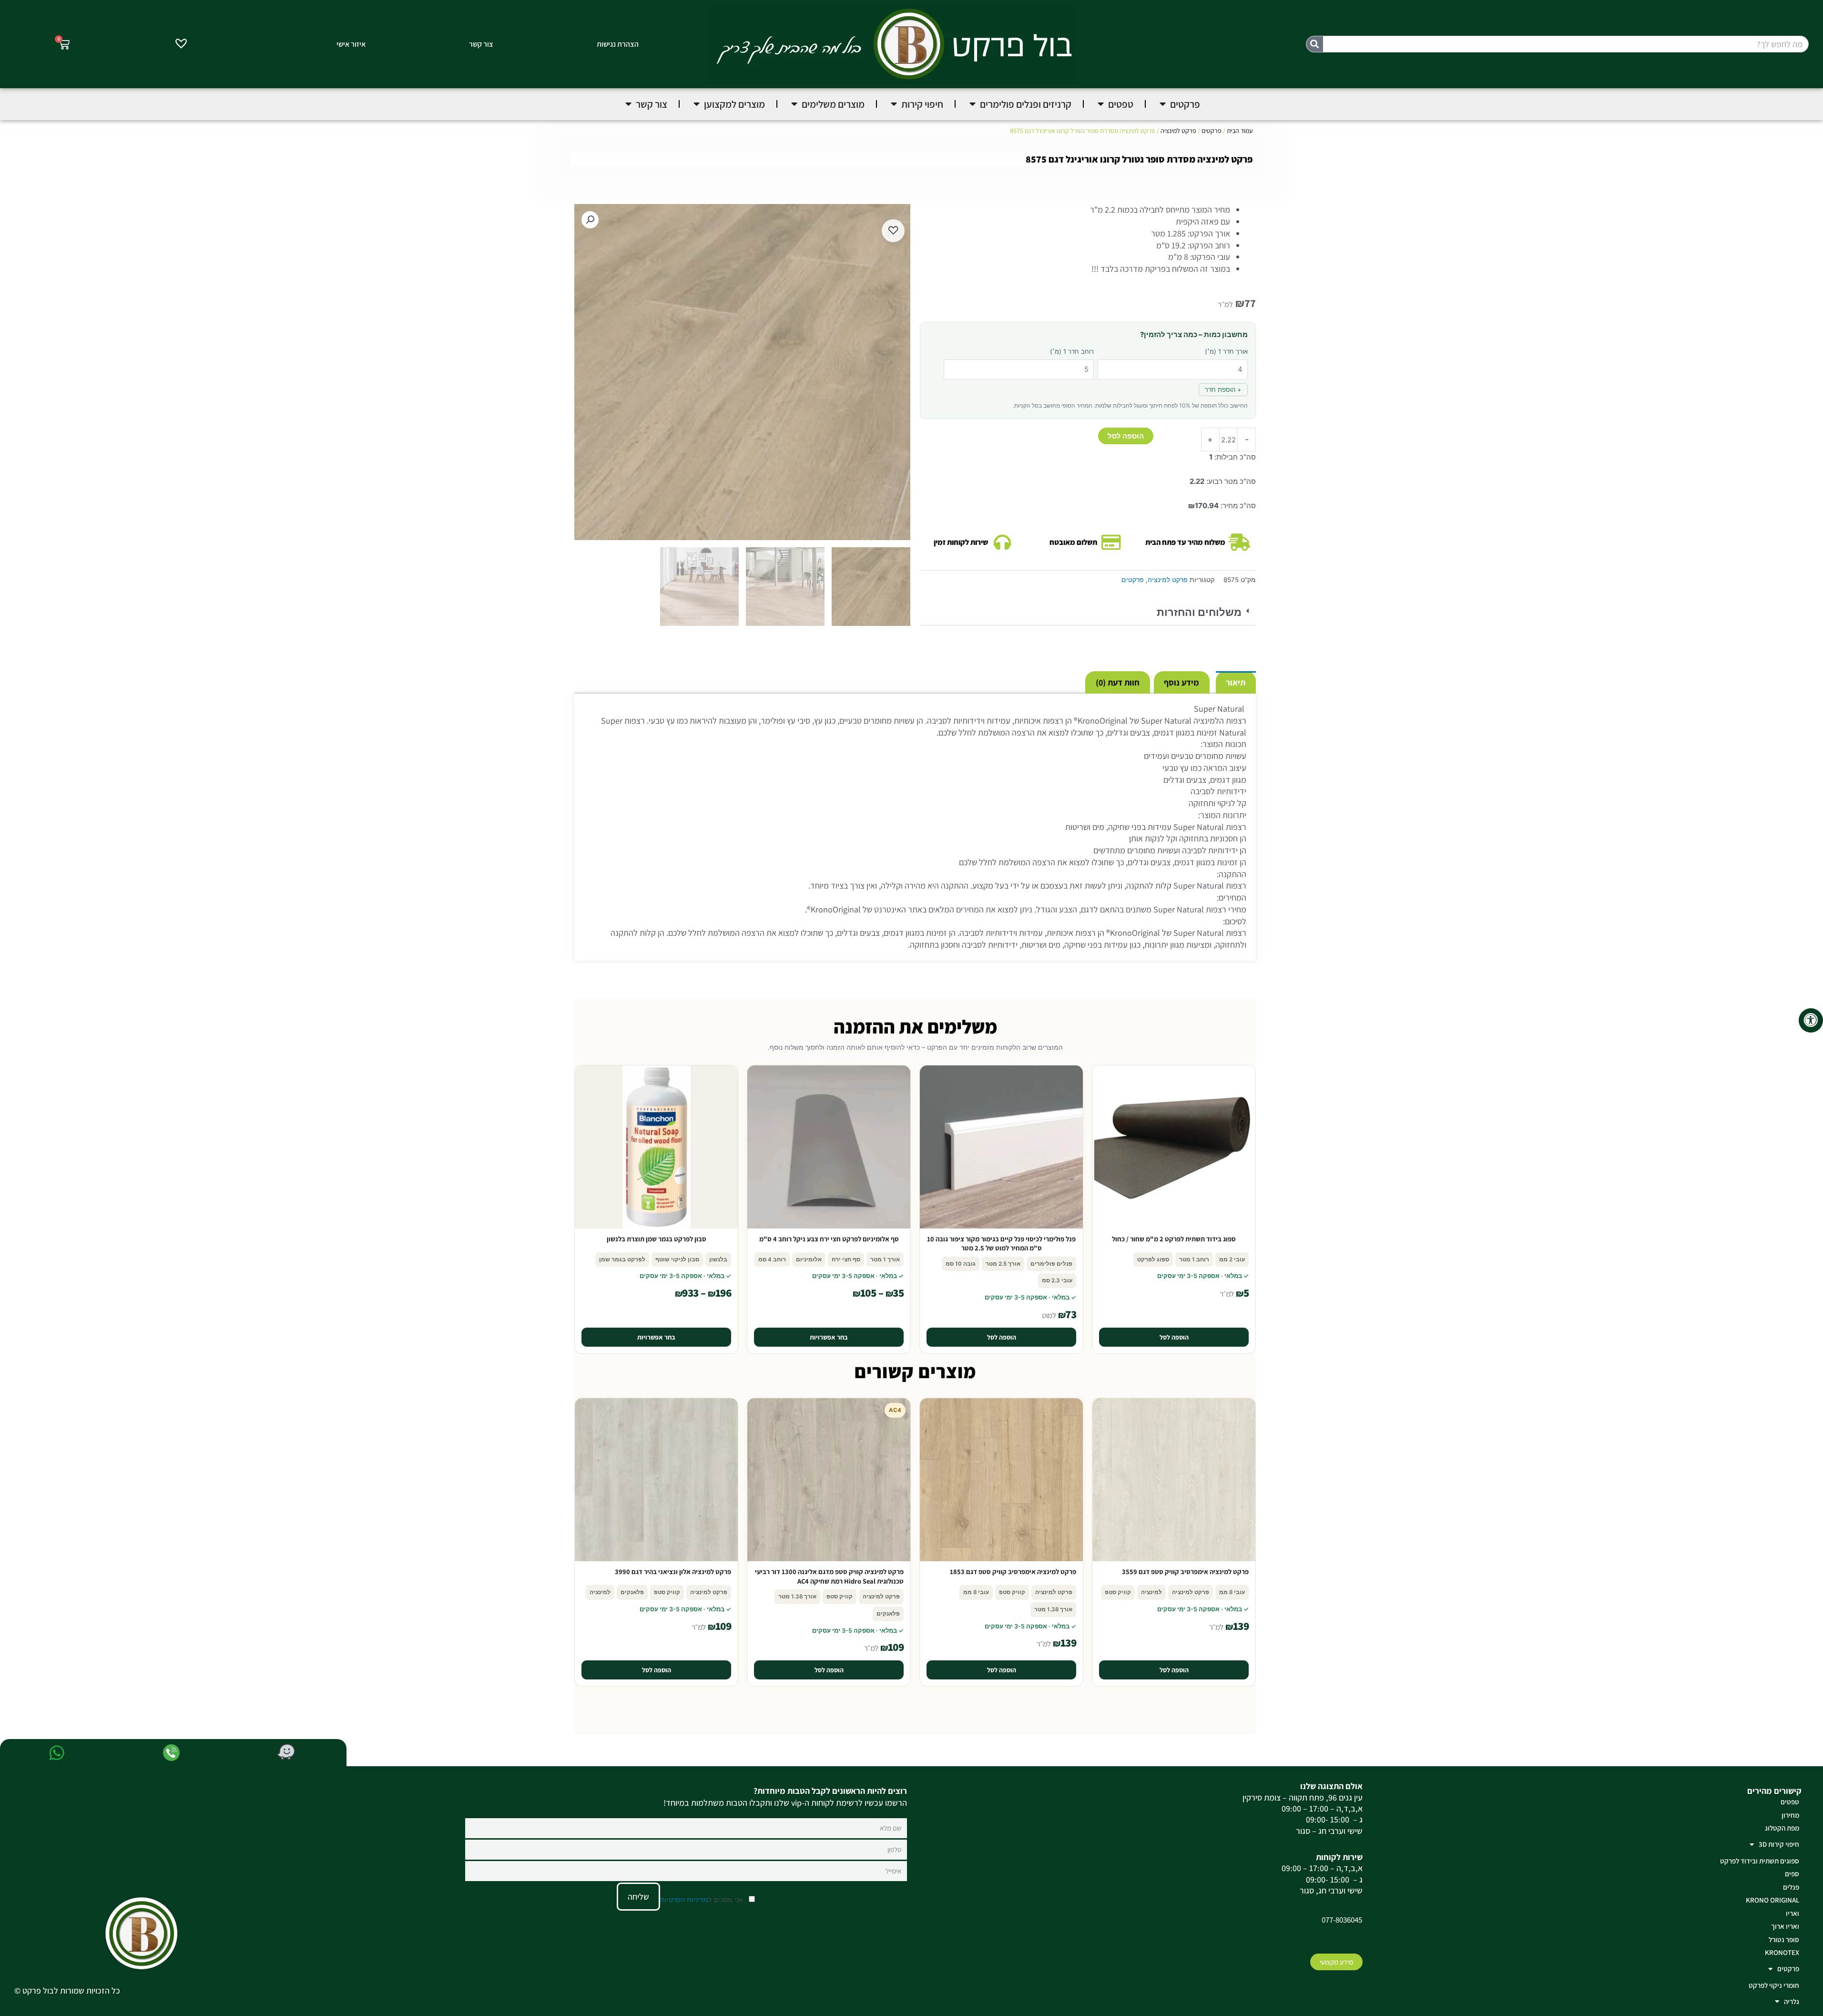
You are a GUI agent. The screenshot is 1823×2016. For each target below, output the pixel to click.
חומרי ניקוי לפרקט (1774, 1985)
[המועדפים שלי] (181, 45)
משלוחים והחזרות (1199, 612)
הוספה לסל (1126, 436)
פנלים (1791, 1887)
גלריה (1792, 2001)
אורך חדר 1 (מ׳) (1226, 351)
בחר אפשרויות (829, 1337)
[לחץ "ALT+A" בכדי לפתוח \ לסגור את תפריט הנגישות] (1811, 1020)
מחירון (1790, 1815)
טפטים (1790, 1802)
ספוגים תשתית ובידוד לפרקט (1760, 1861)
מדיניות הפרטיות (684, 1899)
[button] (1088, 613)
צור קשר (481, 44)
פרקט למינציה (1178, 131)
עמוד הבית (1240, 131)
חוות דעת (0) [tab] (1118, 682)
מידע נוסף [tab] (1181, 682)
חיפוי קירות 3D (1779, 1844)
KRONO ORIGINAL (1772, 1900)
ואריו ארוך (1785, 1926)
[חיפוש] (1315, 44)
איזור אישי (351, 44)
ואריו (1792, 1913)
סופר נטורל (1784, 1939)
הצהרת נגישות (618, 44)
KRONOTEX (1782, 1952)
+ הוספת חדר (1223, 389)
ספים (1792, 1874)
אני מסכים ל (703, 1899)
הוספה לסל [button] (1174, 1337)
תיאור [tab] (1236, 682)
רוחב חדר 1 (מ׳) (1072, 351)
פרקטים (1212, 131)
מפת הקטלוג (1782, 1828)
